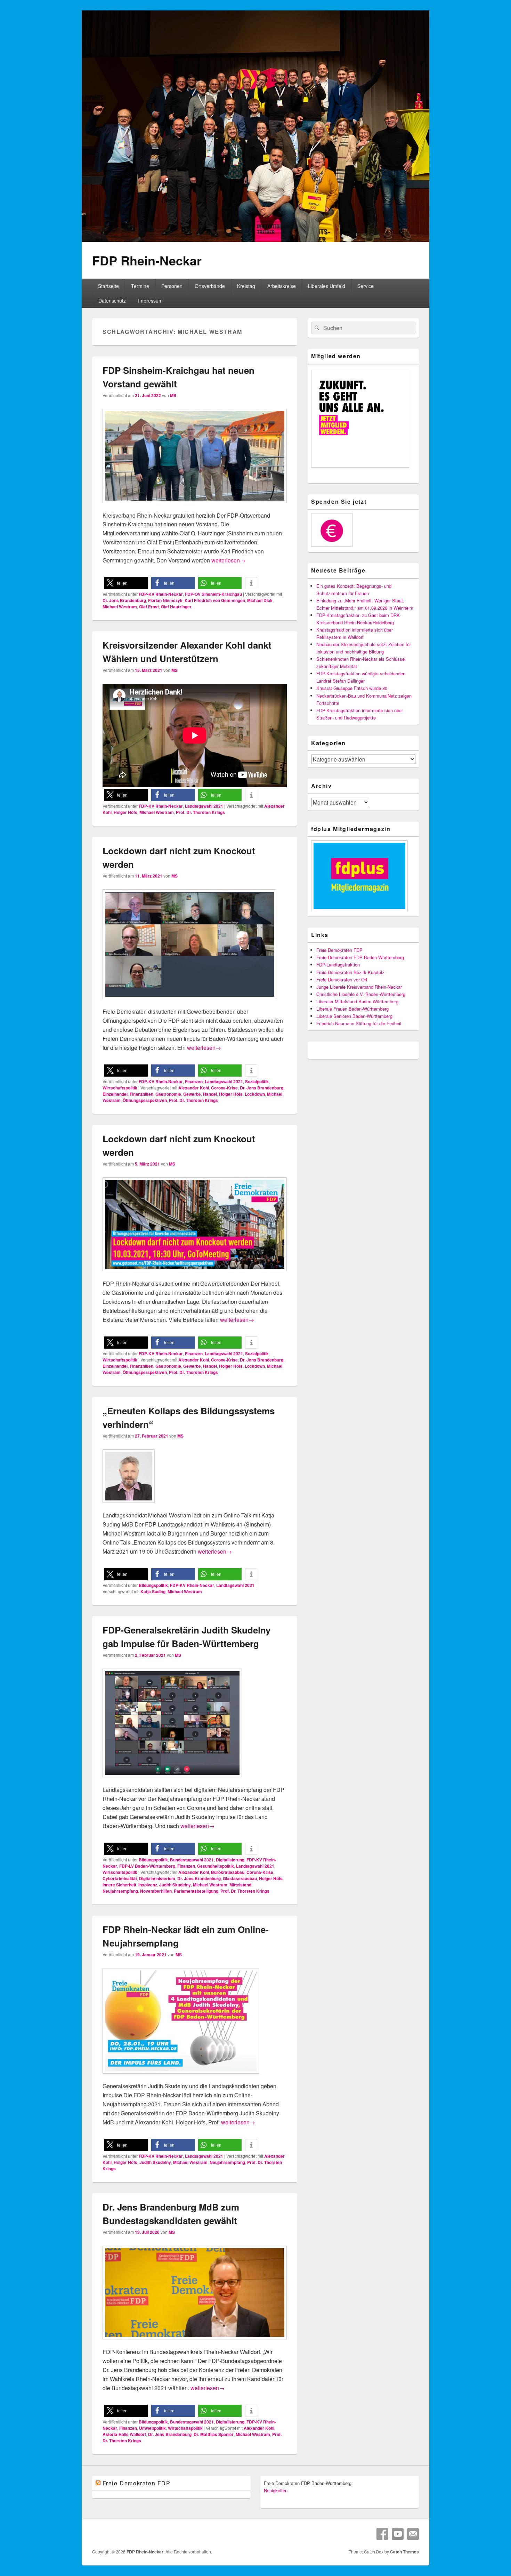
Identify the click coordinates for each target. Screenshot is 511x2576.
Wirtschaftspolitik (120, 1088)
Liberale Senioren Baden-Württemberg (354, 1016)
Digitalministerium (157, 1878)
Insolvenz (148, 1885)
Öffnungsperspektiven (145, 1100)
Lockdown (255, 1094)
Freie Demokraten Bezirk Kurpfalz (350, 972)
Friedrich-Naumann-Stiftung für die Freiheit (359, 1023)
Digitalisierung (230, 1860)
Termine (140, 286)
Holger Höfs (125, 812)
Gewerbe (192, 1094)
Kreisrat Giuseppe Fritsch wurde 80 (352, 688)
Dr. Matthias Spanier (214, 2434)
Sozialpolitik (257, 1081)
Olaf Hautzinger (176, 607)
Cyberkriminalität (120, 1878)
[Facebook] (382, 2534)
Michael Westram (120, 607)
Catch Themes (404, 2552)
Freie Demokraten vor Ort (342, 980)
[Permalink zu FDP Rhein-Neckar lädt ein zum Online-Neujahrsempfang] (181, 2077)
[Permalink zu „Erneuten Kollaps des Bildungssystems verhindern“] (129, 1506)
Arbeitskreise (282, 286)
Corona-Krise (224, 1088)
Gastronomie (168, 1094)
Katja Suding (153, 1591)
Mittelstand (240, 1885)
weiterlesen (228, 560)
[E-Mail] (413, 2534)
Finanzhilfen (141, 1094)
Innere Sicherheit (119, 1885)
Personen (172, 286)
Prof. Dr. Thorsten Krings (200, 812)
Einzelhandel (115, 1094)
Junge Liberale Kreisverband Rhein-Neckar (359, 987)
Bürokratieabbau (228, 1872)
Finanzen (194, 1081)
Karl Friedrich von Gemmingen (215, 600)
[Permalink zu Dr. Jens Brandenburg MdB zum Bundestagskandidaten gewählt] (195, 2343)
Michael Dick (260, 600)
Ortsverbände (210, 286)
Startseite (108, 286)
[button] (126, 583)
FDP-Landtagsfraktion (338, 965)
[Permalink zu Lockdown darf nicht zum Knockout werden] (189, 1002)
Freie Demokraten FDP (339, 950)
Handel (210, 1094)
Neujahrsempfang (120, 1891)
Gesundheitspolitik (216, 1866)
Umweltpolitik (152, 2428)
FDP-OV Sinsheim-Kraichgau (213, 594)
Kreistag (246, 286)
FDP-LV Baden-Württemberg (147, 1866)
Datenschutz (112, 301)
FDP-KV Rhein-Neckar (161, 594)
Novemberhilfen (156, 1891)
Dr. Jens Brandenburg (124, 600)
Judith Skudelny (175, 1885)
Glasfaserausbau (240, 1878)
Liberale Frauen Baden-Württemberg (352, 1009)
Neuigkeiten (276, 2490)
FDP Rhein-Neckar (147, 260)
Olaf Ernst (149, 607)
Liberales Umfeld (327, 286)
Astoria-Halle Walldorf (124, 2434)
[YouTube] (398, 2534)
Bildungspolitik (153, 1585)
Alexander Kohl (194, 1088)
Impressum (150, 301)
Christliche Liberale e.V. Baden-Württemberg (361, 994)
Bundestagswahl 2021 (192, 1860)
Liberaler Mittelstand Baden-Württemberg (357, 1001)
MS (173, 395)
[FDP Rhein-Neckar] (255, 240)
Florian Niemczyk (165, 600)
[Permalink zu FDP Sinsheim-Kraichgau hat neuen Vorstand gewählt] (195, 506)
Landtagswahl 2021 (204, 806)
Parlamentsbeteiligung (196, 1891)
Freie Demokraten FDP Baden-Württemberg (360, 957)
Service (366, 286)
